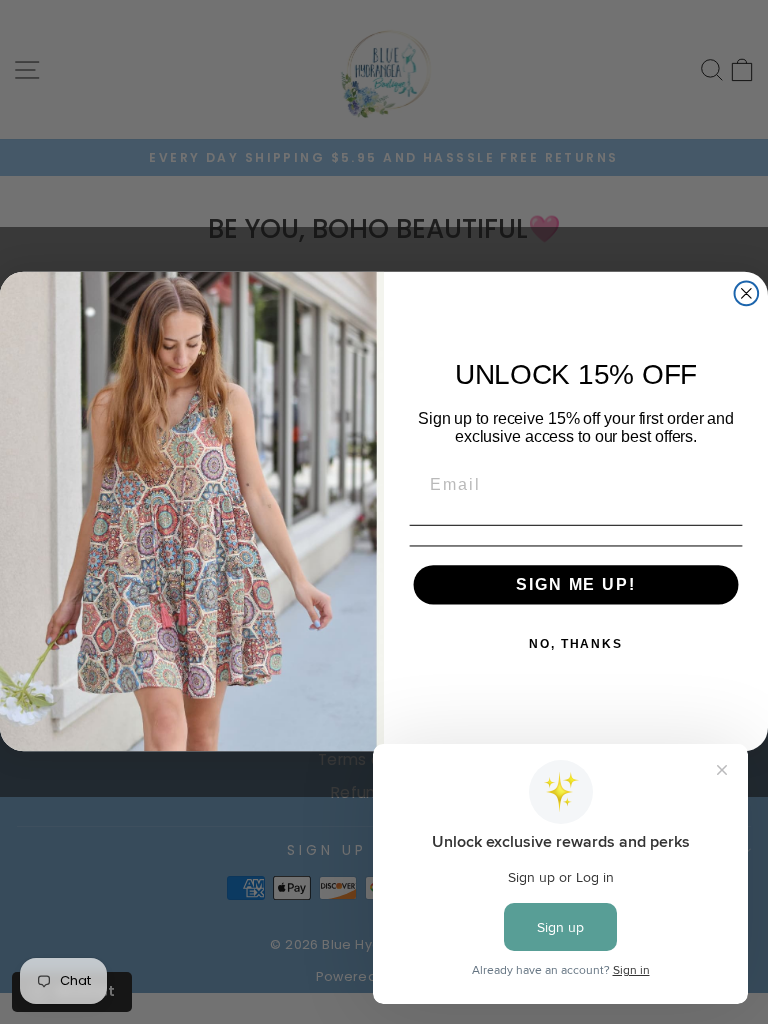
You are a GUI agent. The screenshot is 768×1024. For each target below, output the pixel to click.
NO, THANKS (576, 645)
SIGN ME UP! (575, 585)
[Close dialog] (747, 294)
